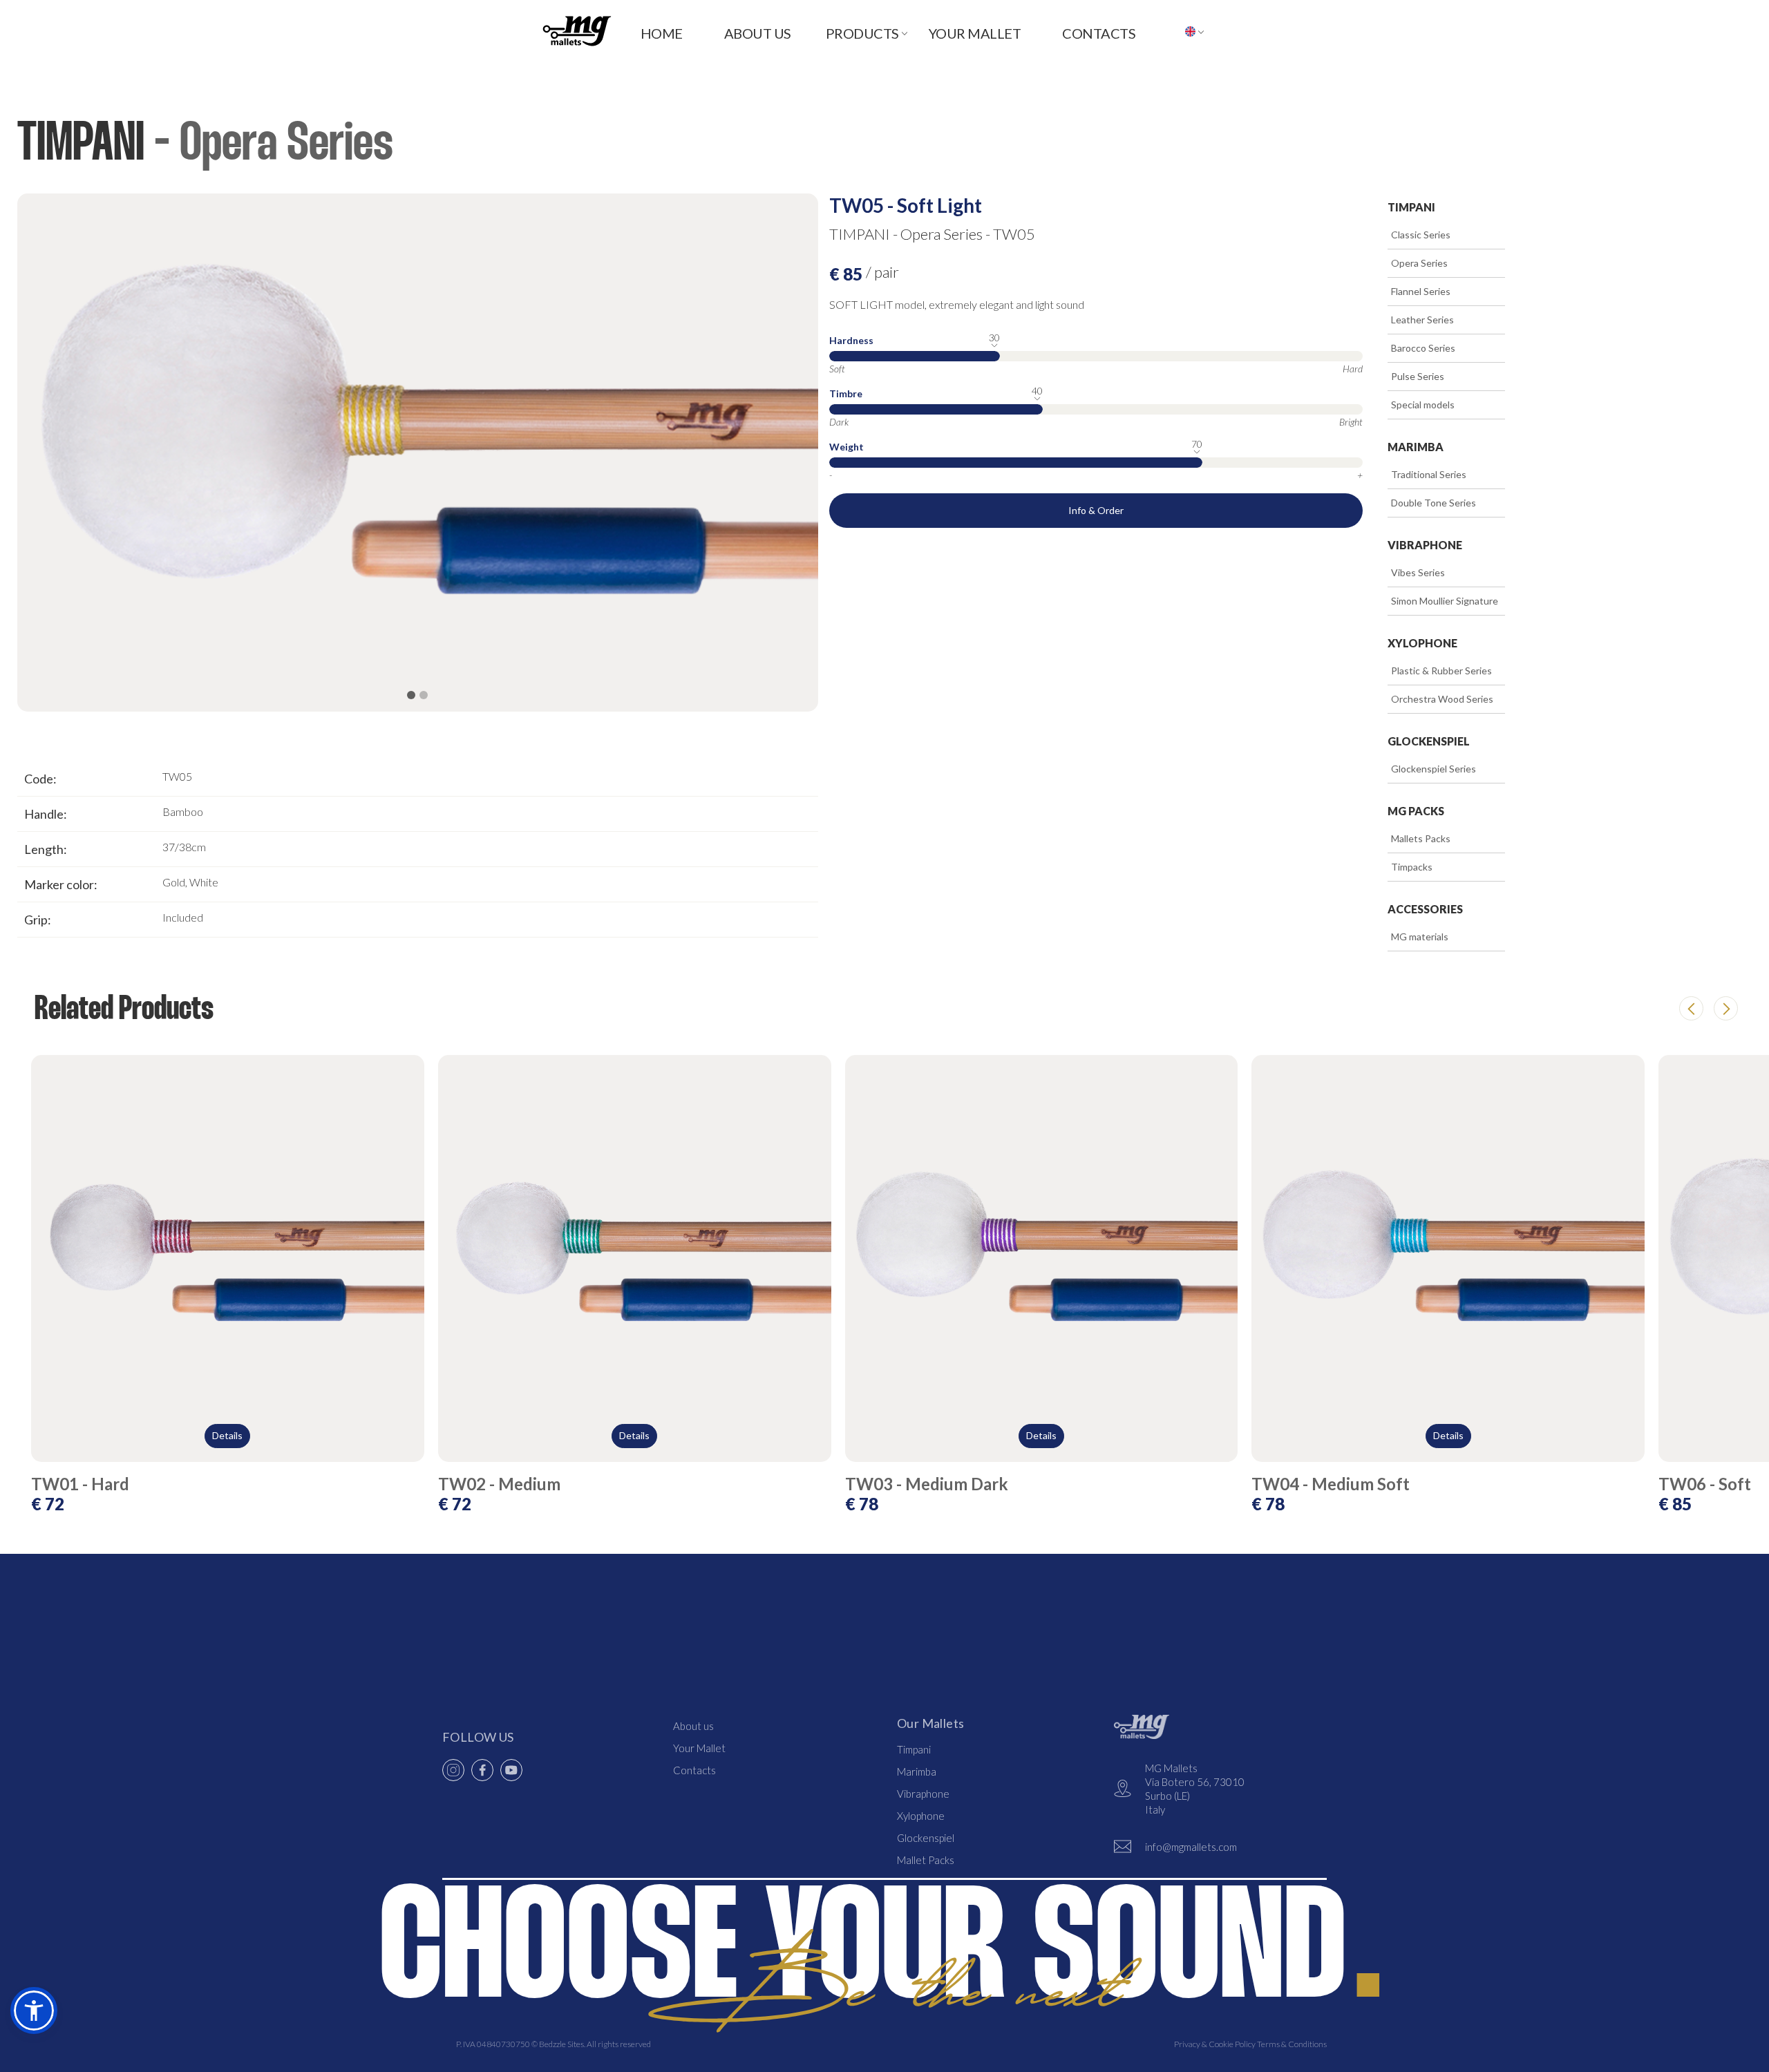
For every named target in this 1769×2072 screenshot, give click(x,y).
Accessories (1425, 909)
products (862, 33)
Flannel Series (1412, 291)
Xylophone (1422, 643)
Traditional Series (1420, 474)
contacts (1099, 33)
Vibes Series (1409, 572)
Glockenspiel (1429, 741)
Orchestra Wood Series (1434, 699)
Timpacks (1403, 867)
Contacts (694, 1770)
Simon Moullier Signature (1436, 601)
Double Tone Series (1425, 503)
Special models (1414, 405)
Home (662, 33)
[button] (857, 31)
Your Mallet (975, 33)
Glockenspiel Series (1425, 769)
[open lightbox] (418, 453)
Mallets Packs (1412, 838)
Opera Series (1411, 263)
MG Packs (1416, 811)
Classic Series (1412, 235)
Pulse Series (1409, 376)
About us (693, 1726)
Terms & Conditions (1291, 2044)
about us (758, 33)
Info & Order (1096, 510)
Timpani (1411, 207)
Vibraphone (1425, 545)
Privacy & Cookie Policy (1215, 2044)
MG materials (1411, 937)
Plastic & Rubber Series (1433, 671)
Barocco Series (1415, 348)
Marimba (1416, 447)
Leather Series (1414, 320)
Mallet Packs (926, 1860)
